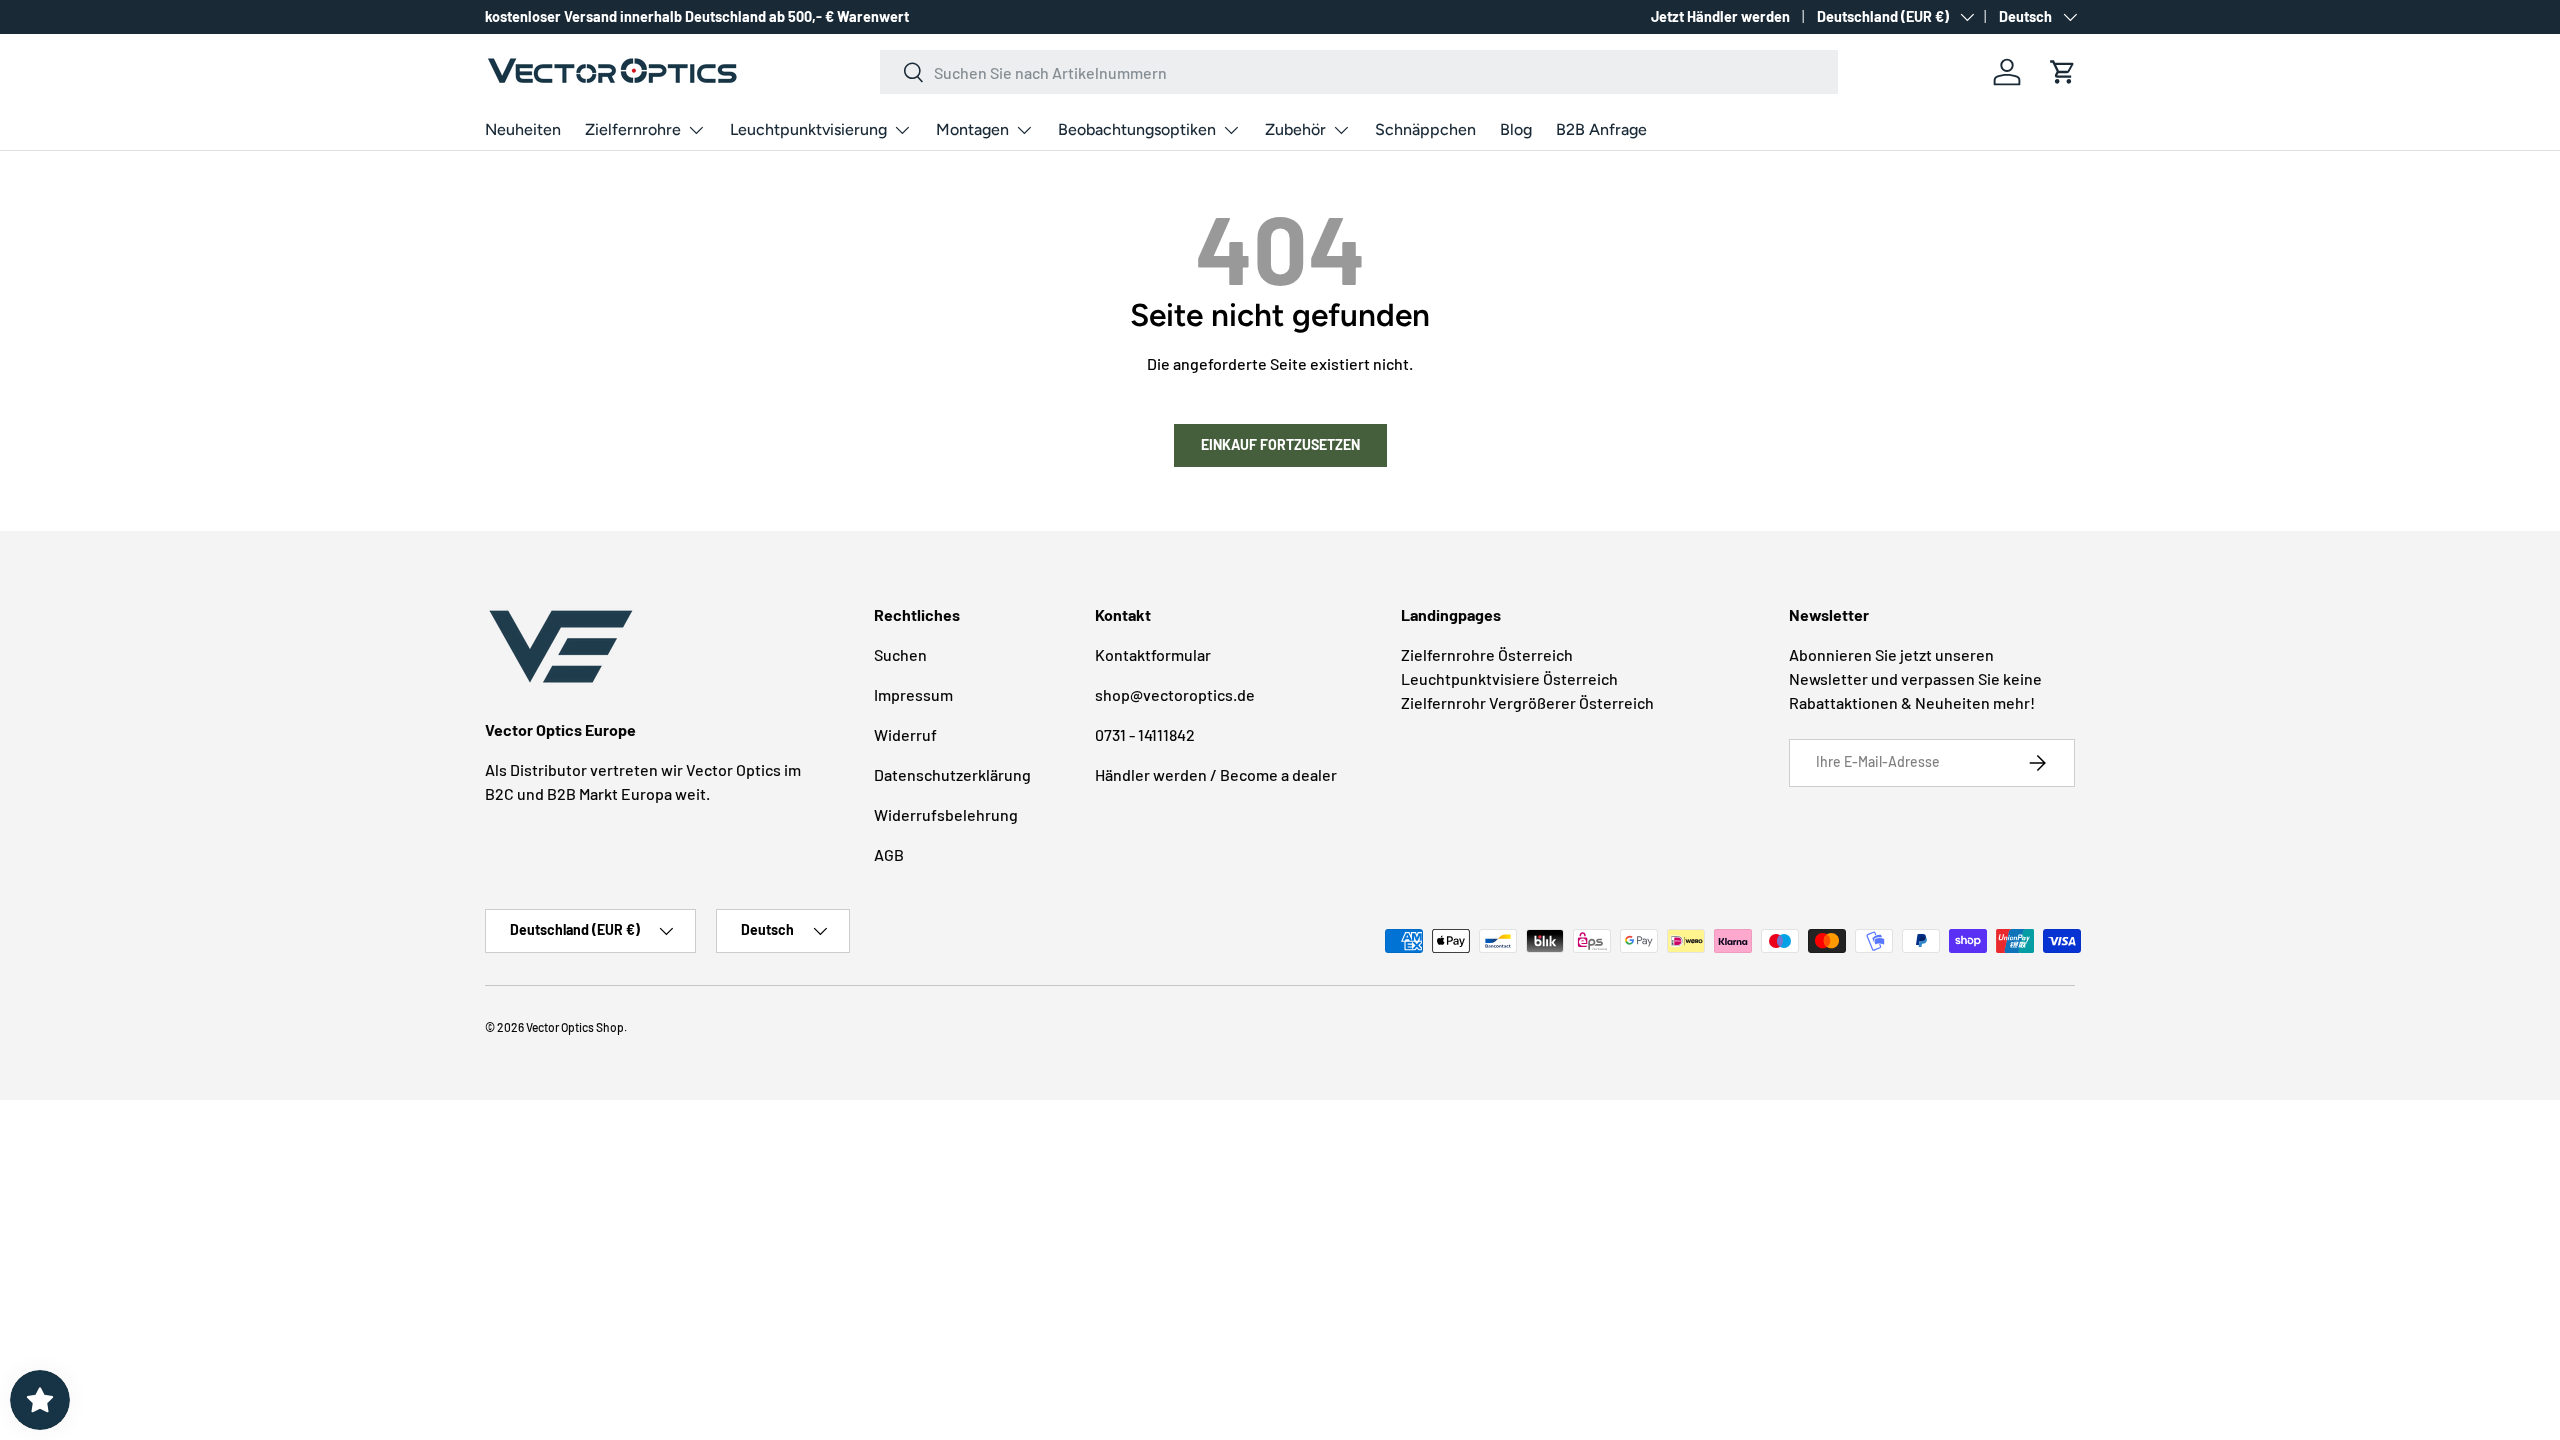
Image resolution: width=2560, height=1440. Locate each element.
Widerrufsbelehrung (946, 814)
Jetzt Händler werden (1720, 16)
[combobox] (1359, 72)
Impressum (913, 694)
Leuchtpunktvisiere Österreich (1509, 678)
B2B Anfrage (1601, 129)
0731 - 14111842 (1145, 734)
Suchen (900, 654)
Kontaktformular (1153, 654)
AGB (889, 854)
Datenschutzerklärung (952, 774)
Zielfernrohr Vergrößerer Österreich (1527, 702)
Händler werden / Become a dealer (1216, 774)
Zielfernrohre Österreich (1487, 654)
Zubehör (1295, 129)
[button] (2063, 72)
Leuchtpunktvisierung (808, 129)
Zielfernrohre (633, 129)
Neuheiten (523, 129)
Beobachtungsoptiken (1137, 129)
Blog (1516, 129)
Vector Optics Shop (575, 1027)
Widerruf (905, 734)
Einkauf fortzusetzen (1280, 444)
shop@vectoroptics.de (1175, 694)
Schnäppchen (1425, 129)
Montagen (972, 129)
